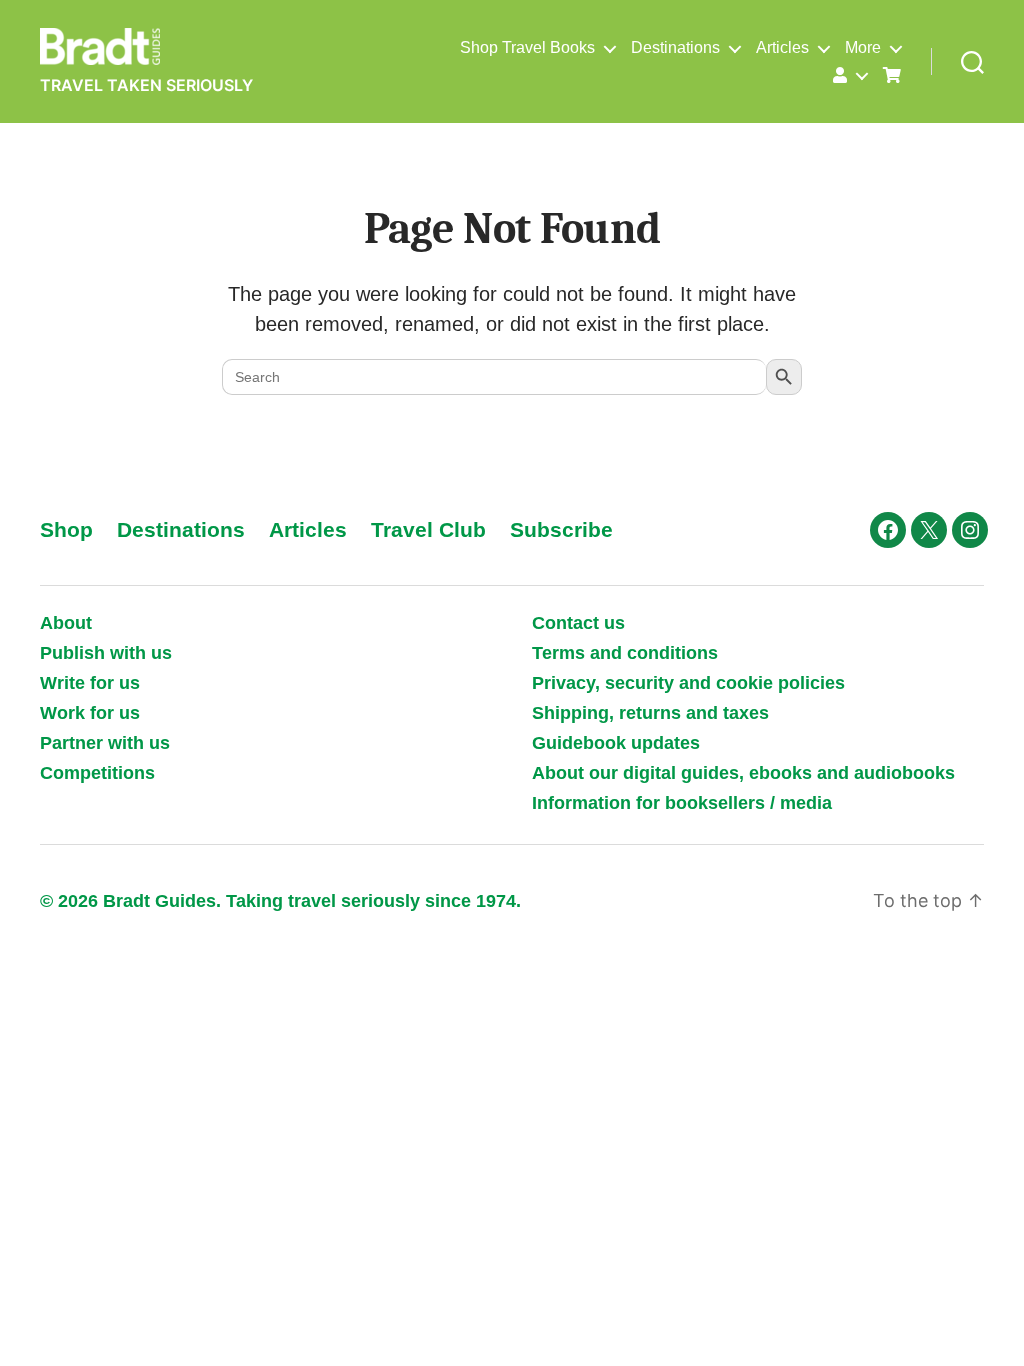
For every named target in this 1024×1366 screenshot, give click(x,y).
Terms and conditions (625, 653)
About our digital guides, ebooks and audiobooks (743, 773)
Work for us (90, 713)
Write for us (90, 683)
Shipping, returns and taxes (650, 713)
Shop (66, 529)
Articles (782, 47)
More (863, 47)
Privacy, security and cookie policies (688, 683)
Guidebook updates (616, 743)
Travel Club (428, 529)
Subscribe (561, 529)
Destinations (675, 47)
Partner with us (105, 743)
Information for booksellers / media (682, 803)
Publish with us (106, 653)
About (66, 623)
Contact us (578, 623)
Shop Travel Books (527, 47)
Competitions (97, 773)
